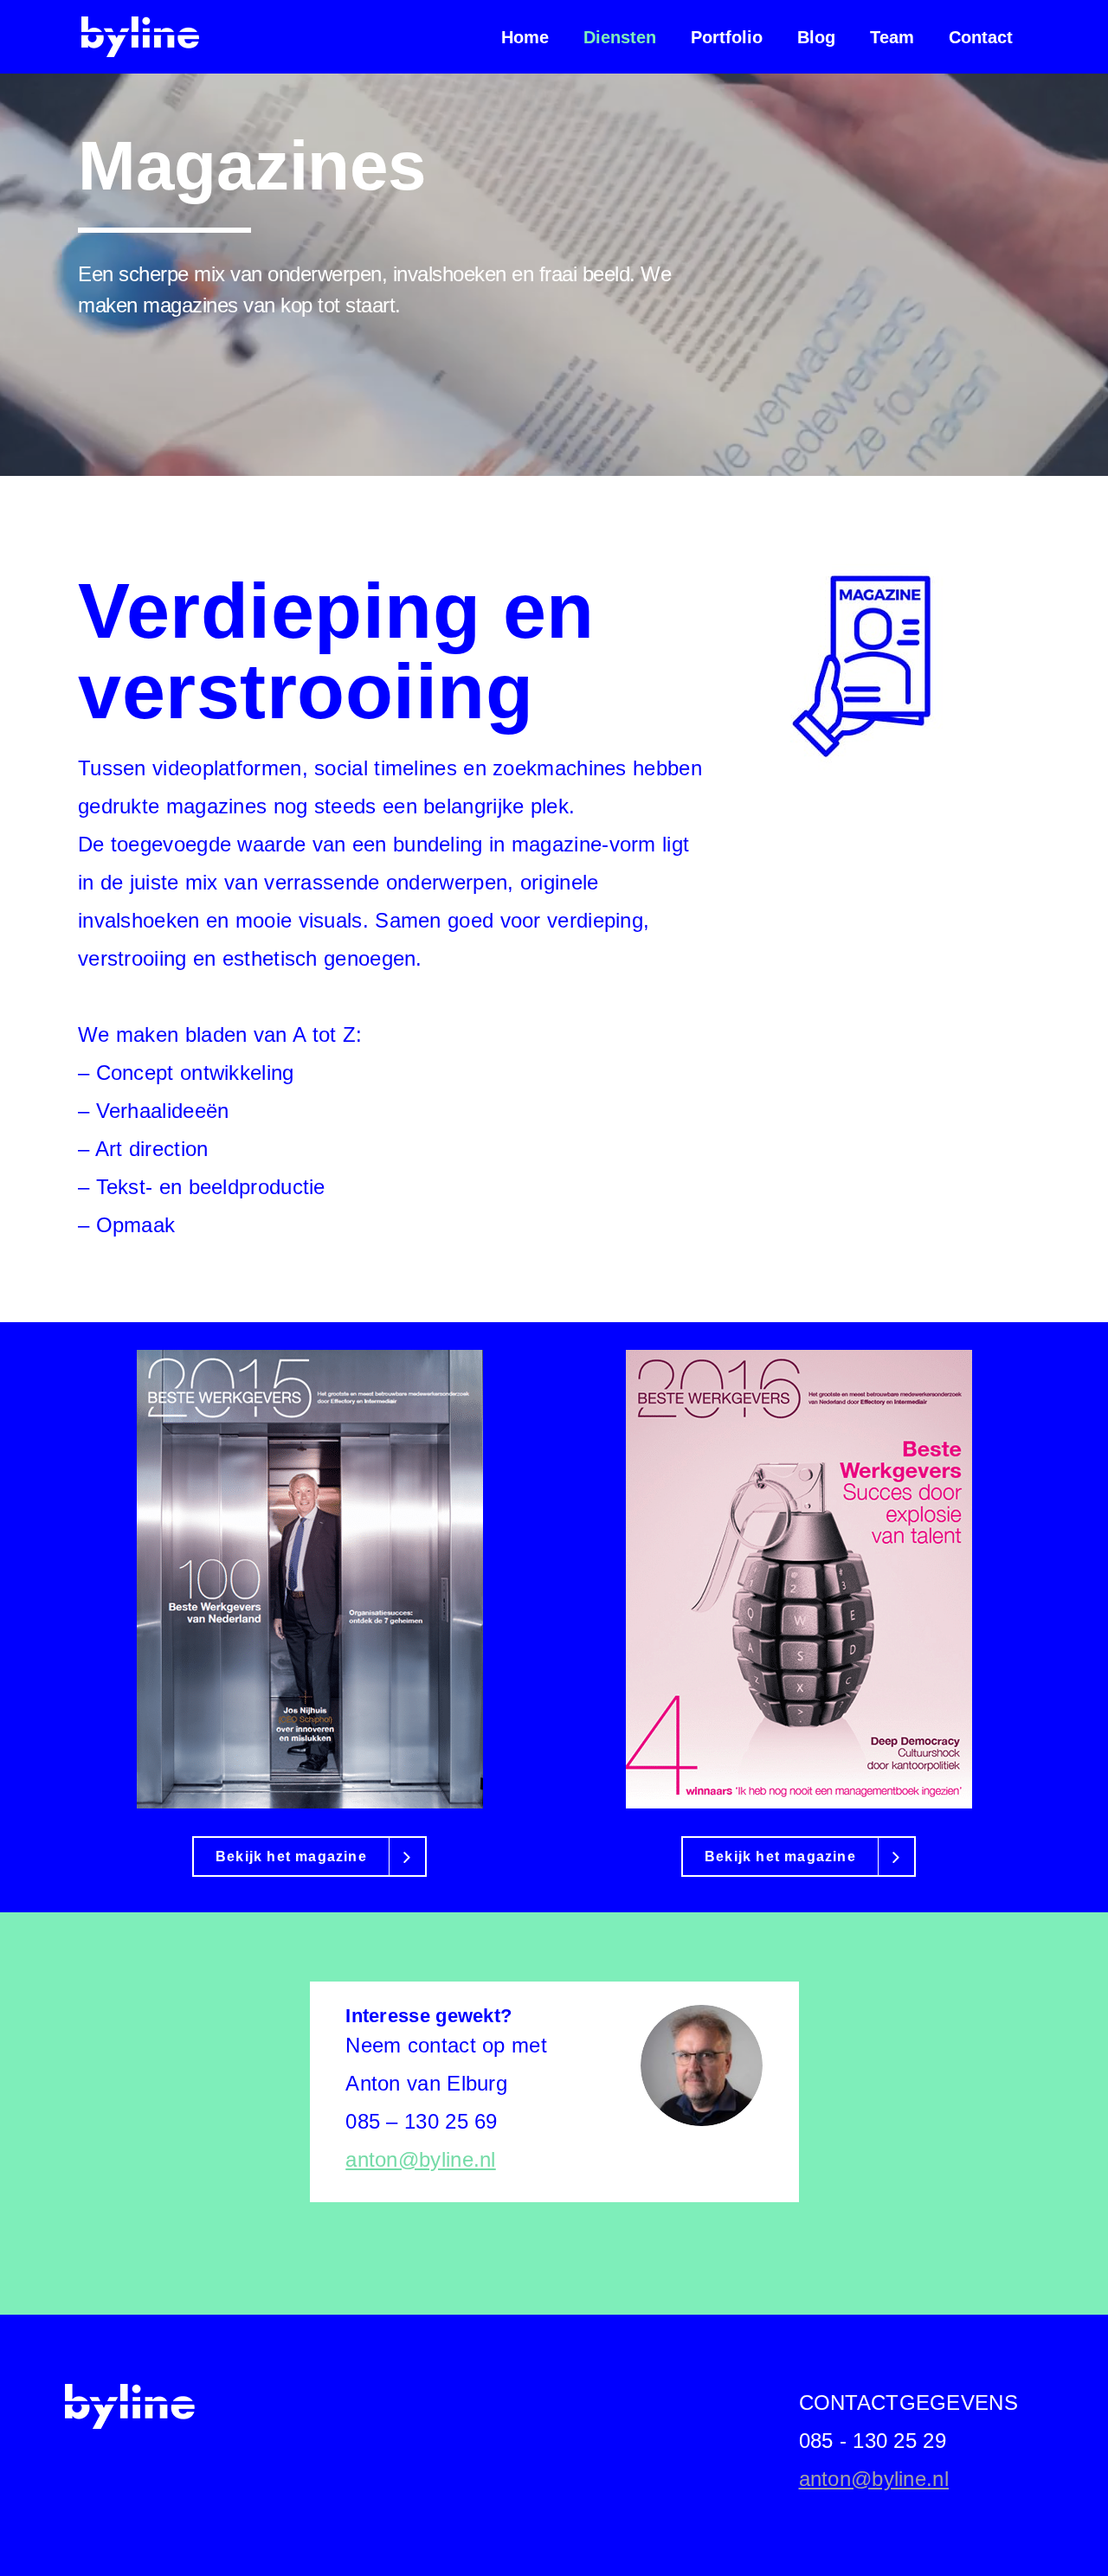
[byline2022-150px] (130, 2406)
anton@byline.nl (421, 2159)
